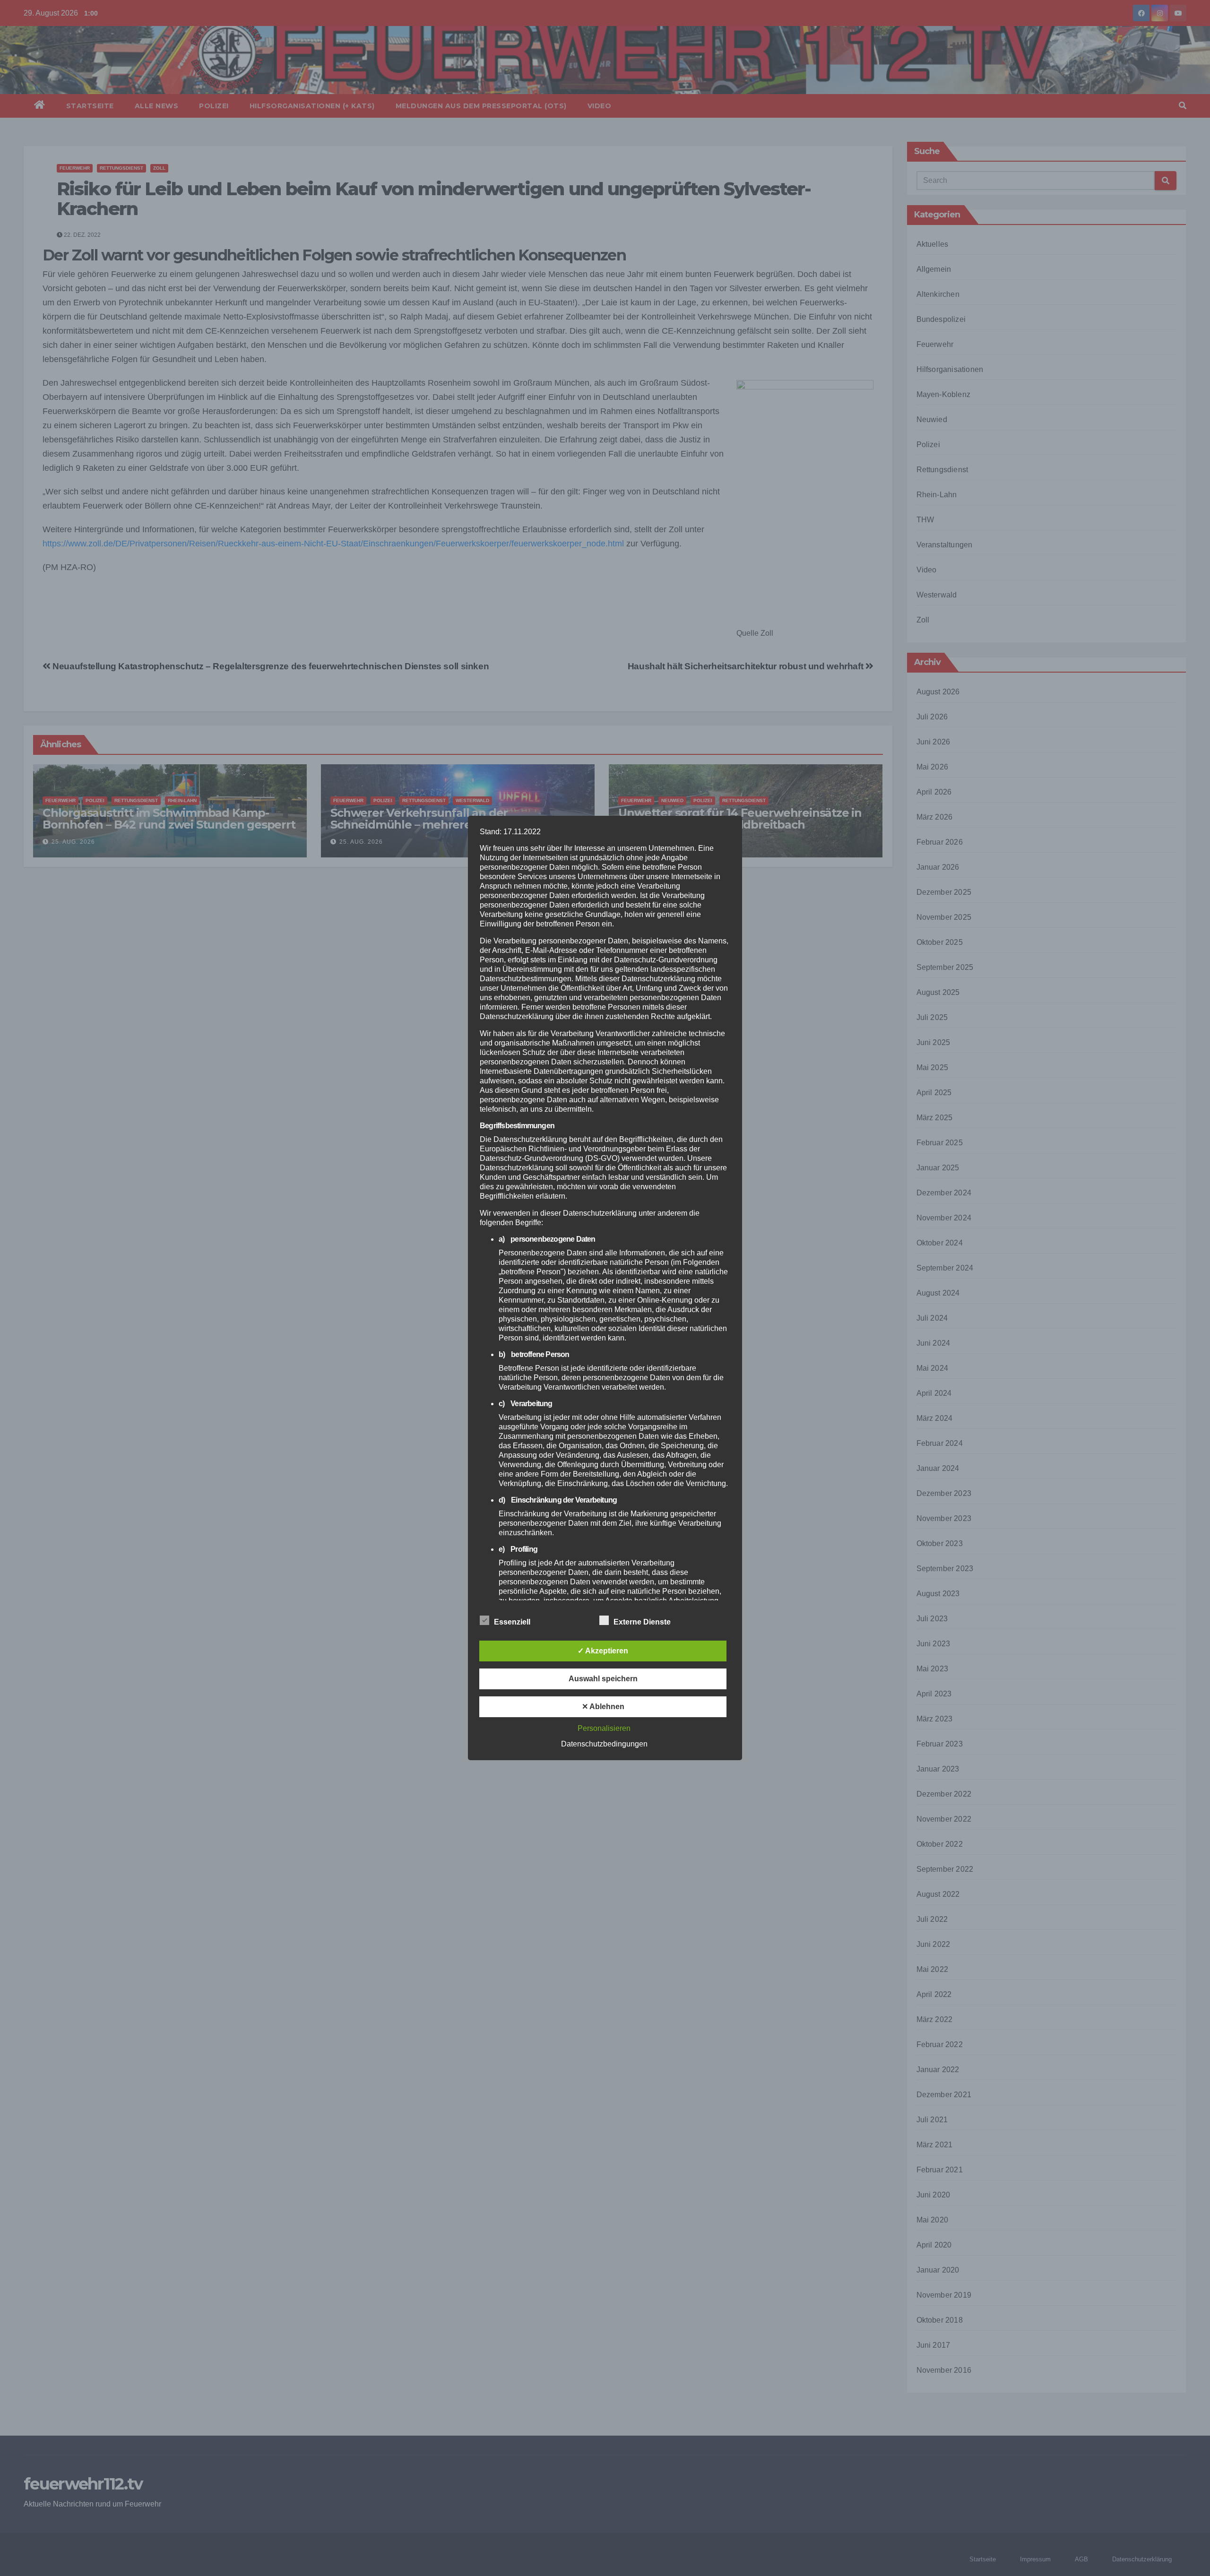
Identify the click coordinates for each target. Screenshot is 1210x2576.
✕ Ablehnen (603, 1707)
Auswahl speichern (603, 1679)
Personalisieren (604, 1728)
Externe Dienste (642, 1622)
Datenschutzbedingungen (604, 1744)
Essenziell (512, 1622)
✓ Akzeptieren (603, 1651)
